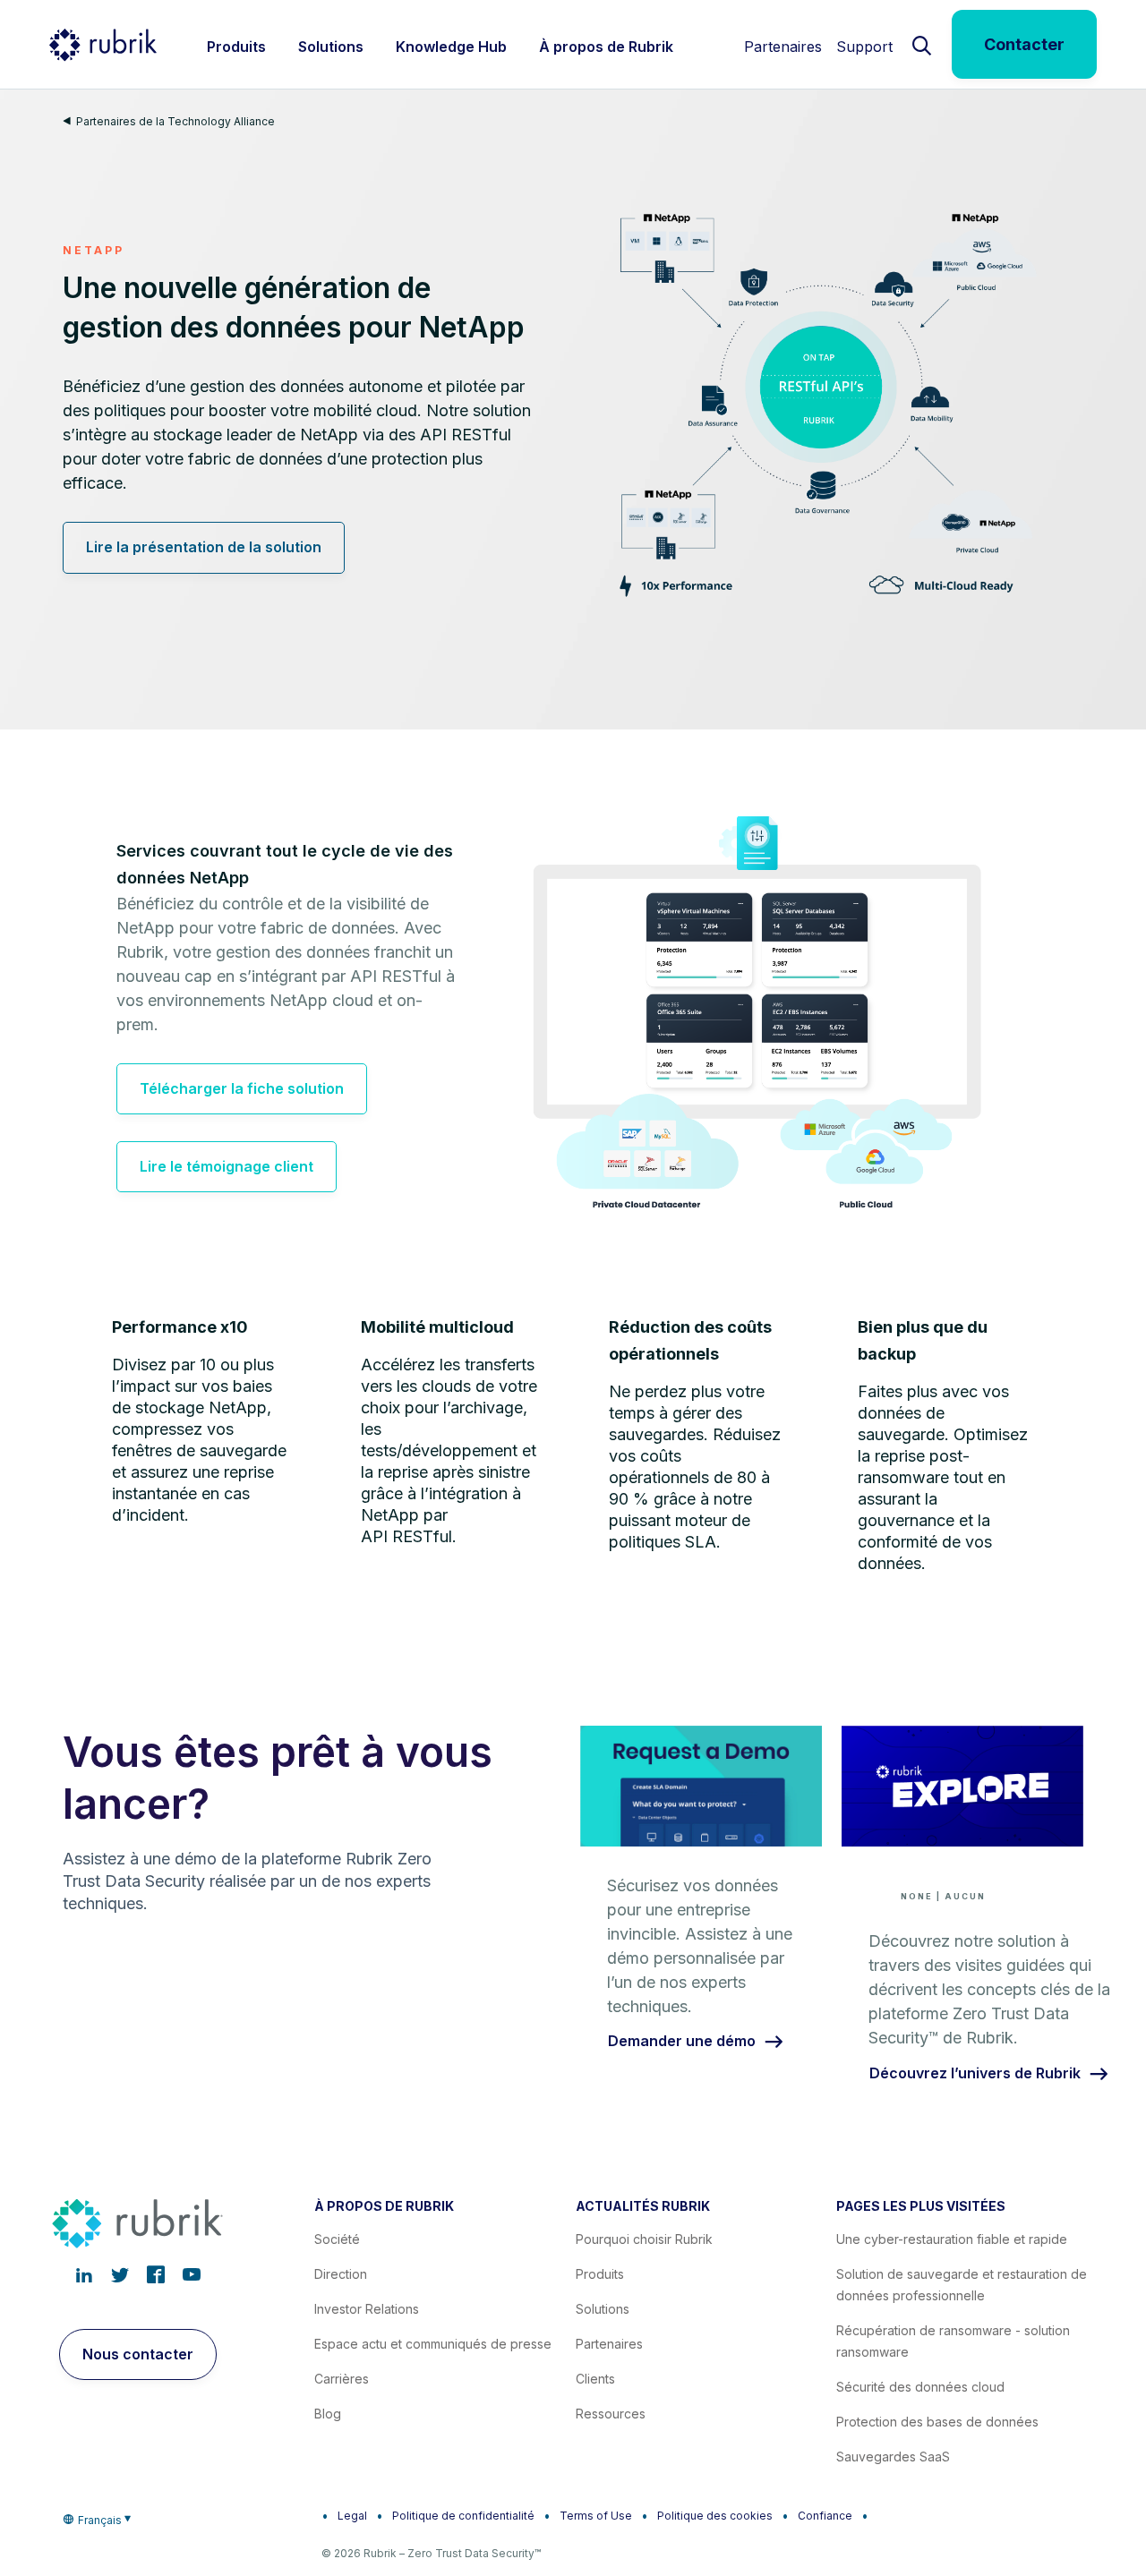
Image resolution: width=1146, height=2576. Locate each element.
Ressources (611, 2414)
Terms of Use (596, 2516)
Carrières (342, 2379)
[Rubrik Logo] (103, 45)
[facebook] (156, 2274)
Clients (595, 2379)
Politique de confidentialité (463, 2516)
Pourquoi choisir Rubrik (644, 2239)
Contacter (1024, 44)
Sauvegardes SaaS (893, 2457)
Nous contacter (138, 2354)
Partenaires (783, 47)
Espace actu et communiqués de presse (433, 2344)
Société (337, 2239)
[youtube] (192, 2274)
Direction (341, 2274)
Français (100, 2520)
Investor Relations (367, 2309)
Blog (328, 2414)
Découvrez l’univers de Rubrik (975, 2074)
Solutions (603, 2309)
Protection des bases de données (937, 2422)
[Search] (922, 44)
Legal (352, 2516)
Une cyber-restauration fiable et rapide (952, 2239)
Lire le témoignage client (227, 1166)
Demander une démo (682, 2042)
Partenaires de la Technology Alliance (175, 121)
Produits (600, 2274)
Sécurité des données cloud (920, 2387)
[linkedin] (84, 2274)
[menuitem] (236, 44)
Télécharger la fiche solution (242, 1088)
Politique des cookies (715, 2516)
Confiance (825, 2516)
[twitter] (120, 2274)
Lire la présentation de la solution (204, 547)
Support (864, 47)
